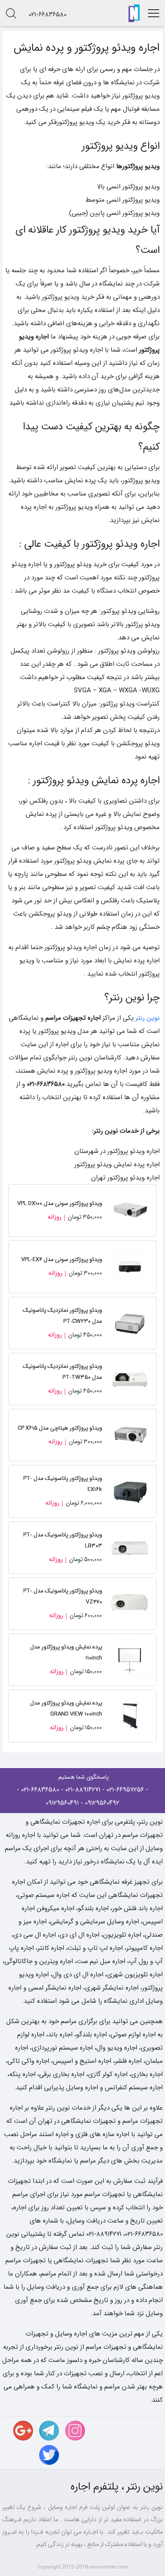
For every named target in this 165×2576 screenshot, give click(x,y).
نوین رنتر (148, 1018)
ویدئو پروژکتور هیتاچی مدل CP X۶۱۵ (60, 1428)
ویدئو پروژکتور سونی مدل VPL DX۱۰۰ (60, 1204)
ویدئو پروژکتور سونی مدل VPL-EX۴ (62, 1260)
